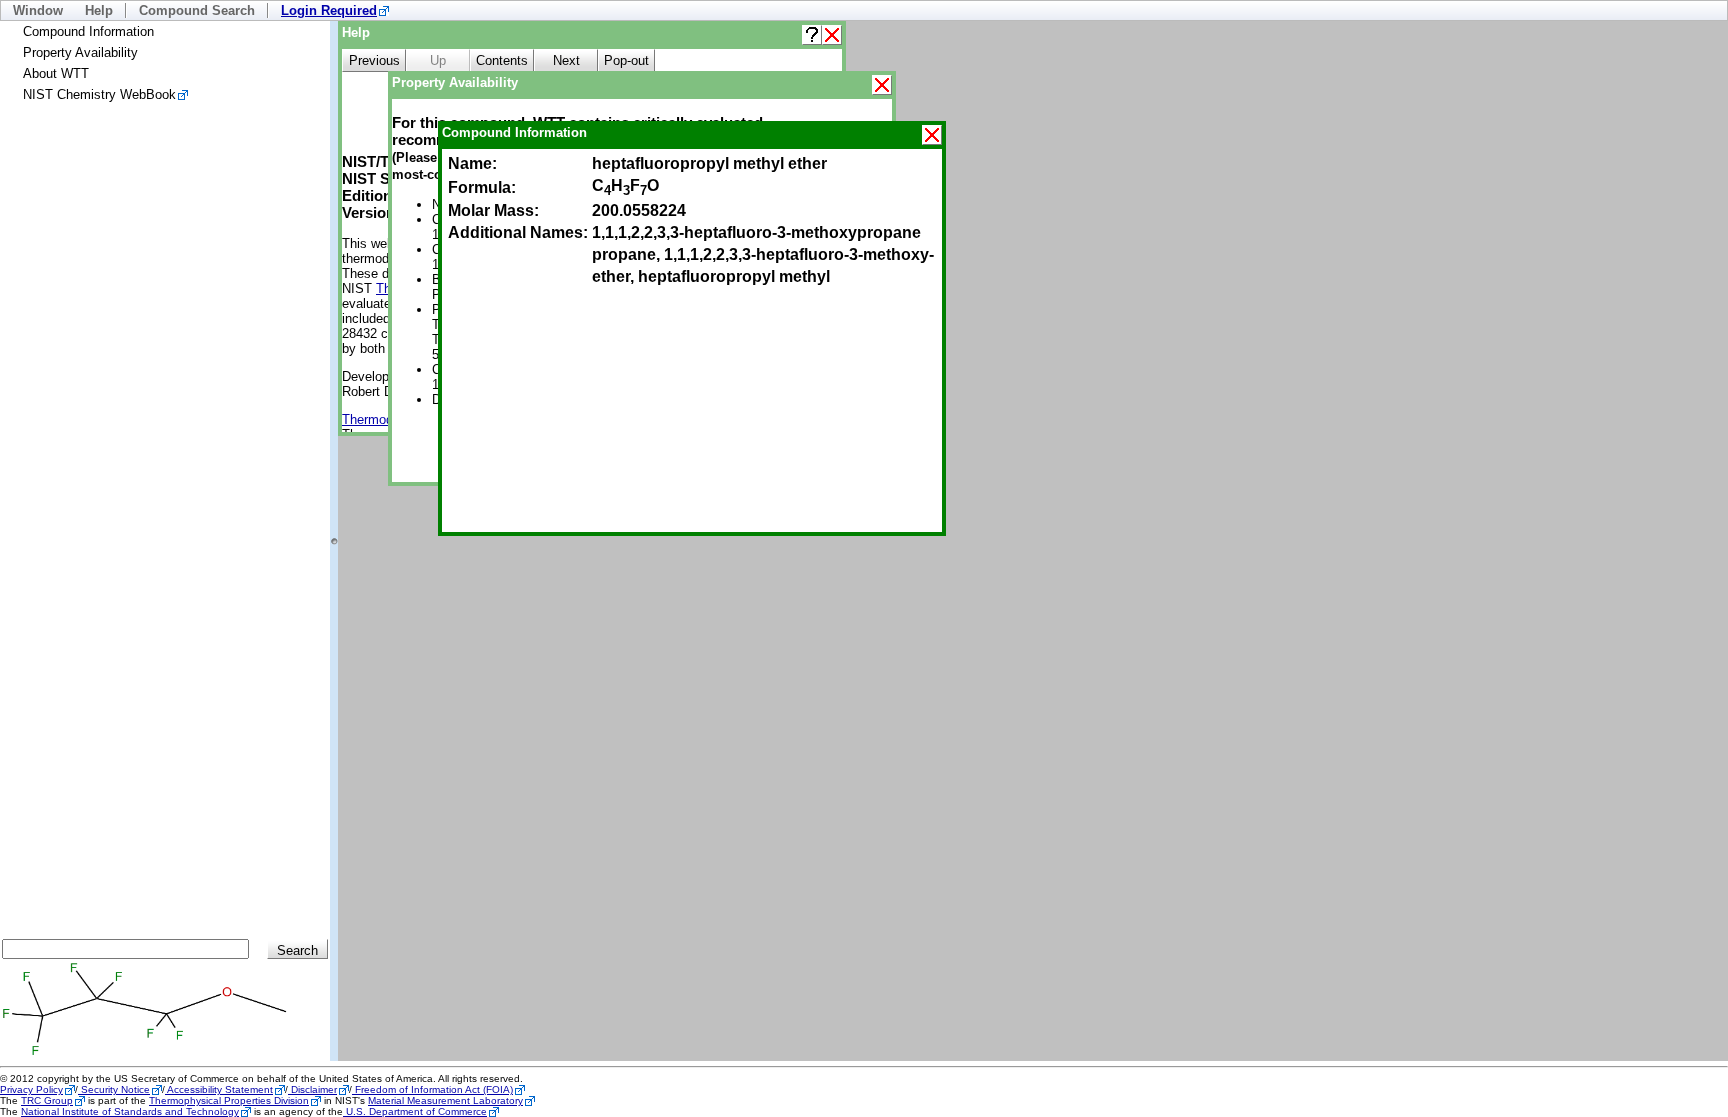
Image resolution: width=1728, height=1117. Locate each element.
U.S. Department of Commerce (415, 1111)
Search (297, 950)
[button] (812, 35)
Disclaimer (312, 1089)
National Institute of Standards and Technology (130, 1111)
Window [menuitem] (38, 10)
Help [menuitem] (99, 10)
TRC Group (47, 1100)
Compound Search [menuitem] (197, 10)
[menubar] (864, 10)
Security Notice (114, 1089)
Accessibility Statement (219, 1089)
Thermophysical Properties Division (229, 1100)
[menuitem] (335, 10)
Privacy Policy (31, 1089)
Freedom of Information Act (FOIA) (432, 1089)
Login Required (329, 10)
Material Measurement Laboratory (445, 1100)
